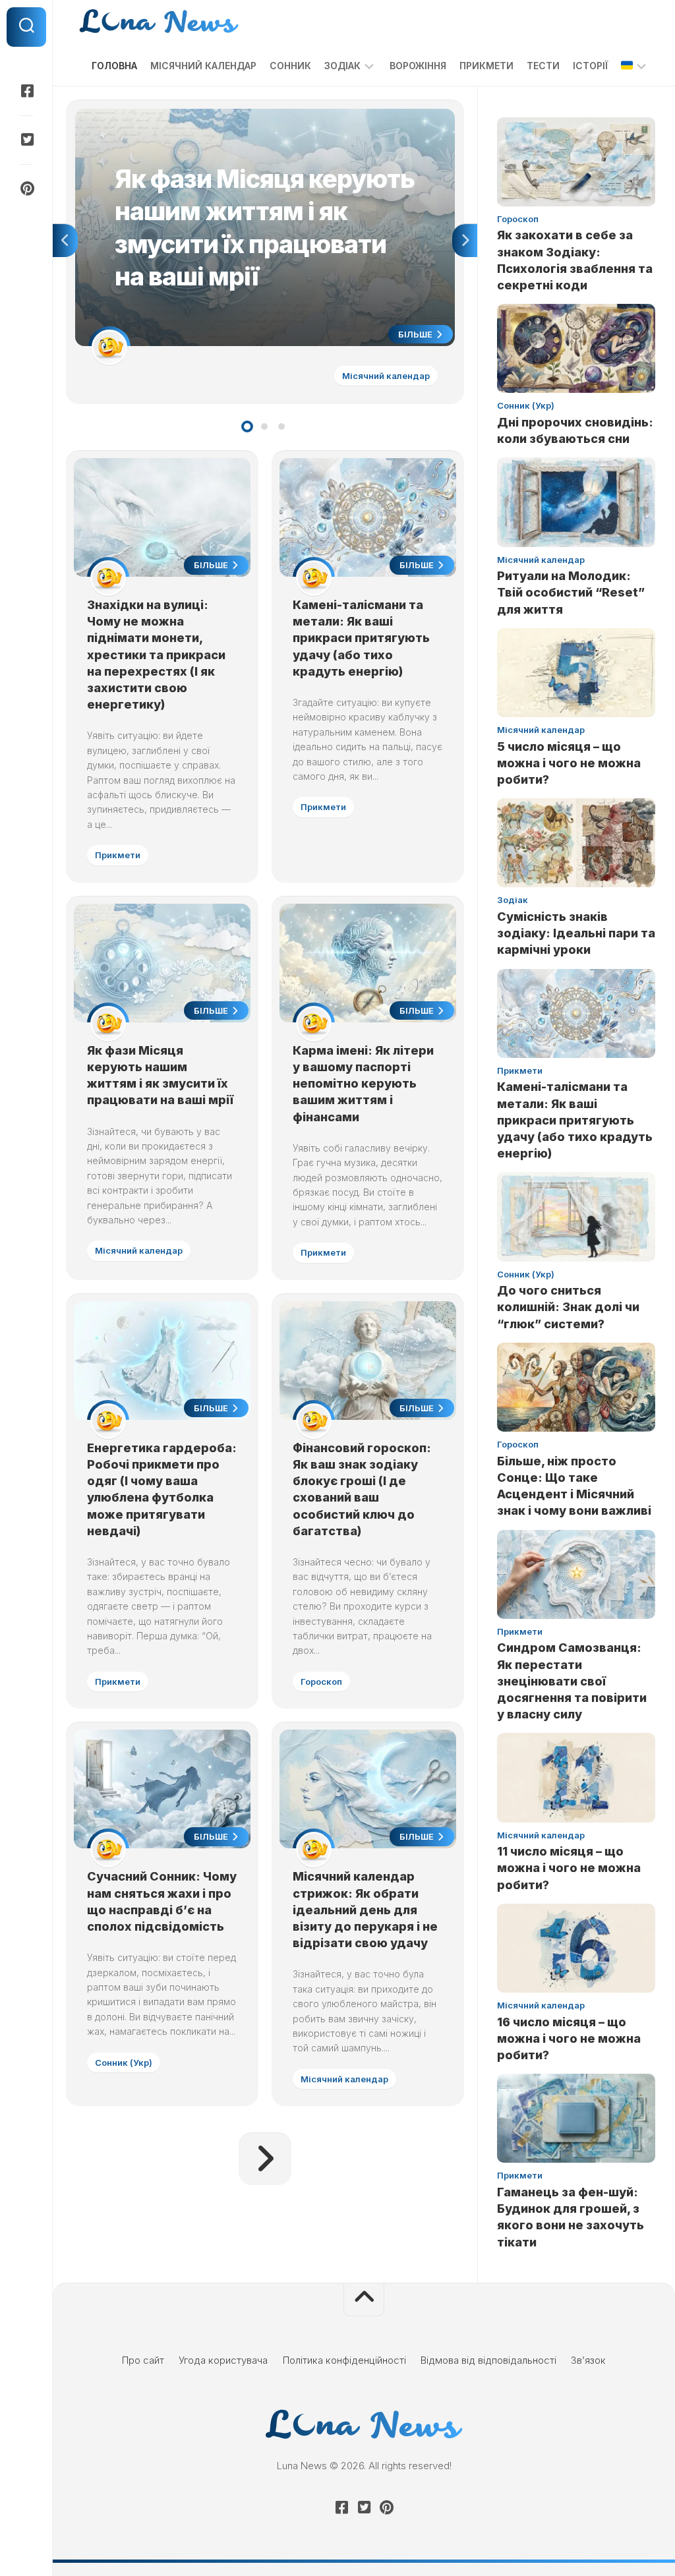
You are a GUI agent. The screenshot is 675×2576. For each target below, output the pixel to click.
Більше (416, 334)
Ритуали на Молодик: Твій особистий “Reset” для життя (571, 592)
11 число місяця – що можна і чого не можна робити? (569, 1868)
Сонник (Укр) (124, 2063)
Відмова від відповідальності (488, 2360)
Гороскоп (321, 1682)
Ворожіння (418, 66)
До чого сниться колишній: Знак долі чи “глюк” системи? (568, 1307)
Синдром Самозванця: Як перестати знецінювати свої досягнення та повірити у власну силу (572, 1681)
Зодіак (342, 66)
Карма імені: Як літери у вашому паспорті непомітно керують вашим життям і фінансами (363, 1084)
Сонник (290, 66)
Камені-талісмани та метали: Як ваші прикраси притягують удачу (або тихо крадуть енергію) (361, 638)
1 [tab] (247, 426)
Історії (590, 66)
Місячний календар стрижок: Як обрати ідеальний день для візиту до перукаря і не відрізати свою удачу (365, 1910)
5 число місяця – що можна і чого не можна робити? (569, 763)
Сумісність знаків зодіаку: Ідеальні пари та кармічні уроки (576, 933)
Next (465, 241)
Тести (543, 66)
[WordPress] (26, 140)
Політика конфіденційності (344, 2360)
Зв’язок (588, 2360)
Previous (65, 241)
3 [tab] (281, 426)
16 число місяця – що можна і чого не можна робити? (569, 2038)
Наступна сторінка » (265, 2159)
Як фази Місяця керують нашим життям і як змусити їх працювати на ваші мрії (256, 116)
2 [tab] (264, 426)
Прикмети (486, 66)
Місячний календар (203, 66)
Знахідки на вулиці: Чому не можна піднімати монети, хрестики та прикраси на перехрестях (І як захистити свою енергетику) (156, 655)
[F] (26, 91)
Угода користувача (223, 2360)
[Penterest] (26, 189)
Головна (114, 66)
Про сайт (143, 2360)
